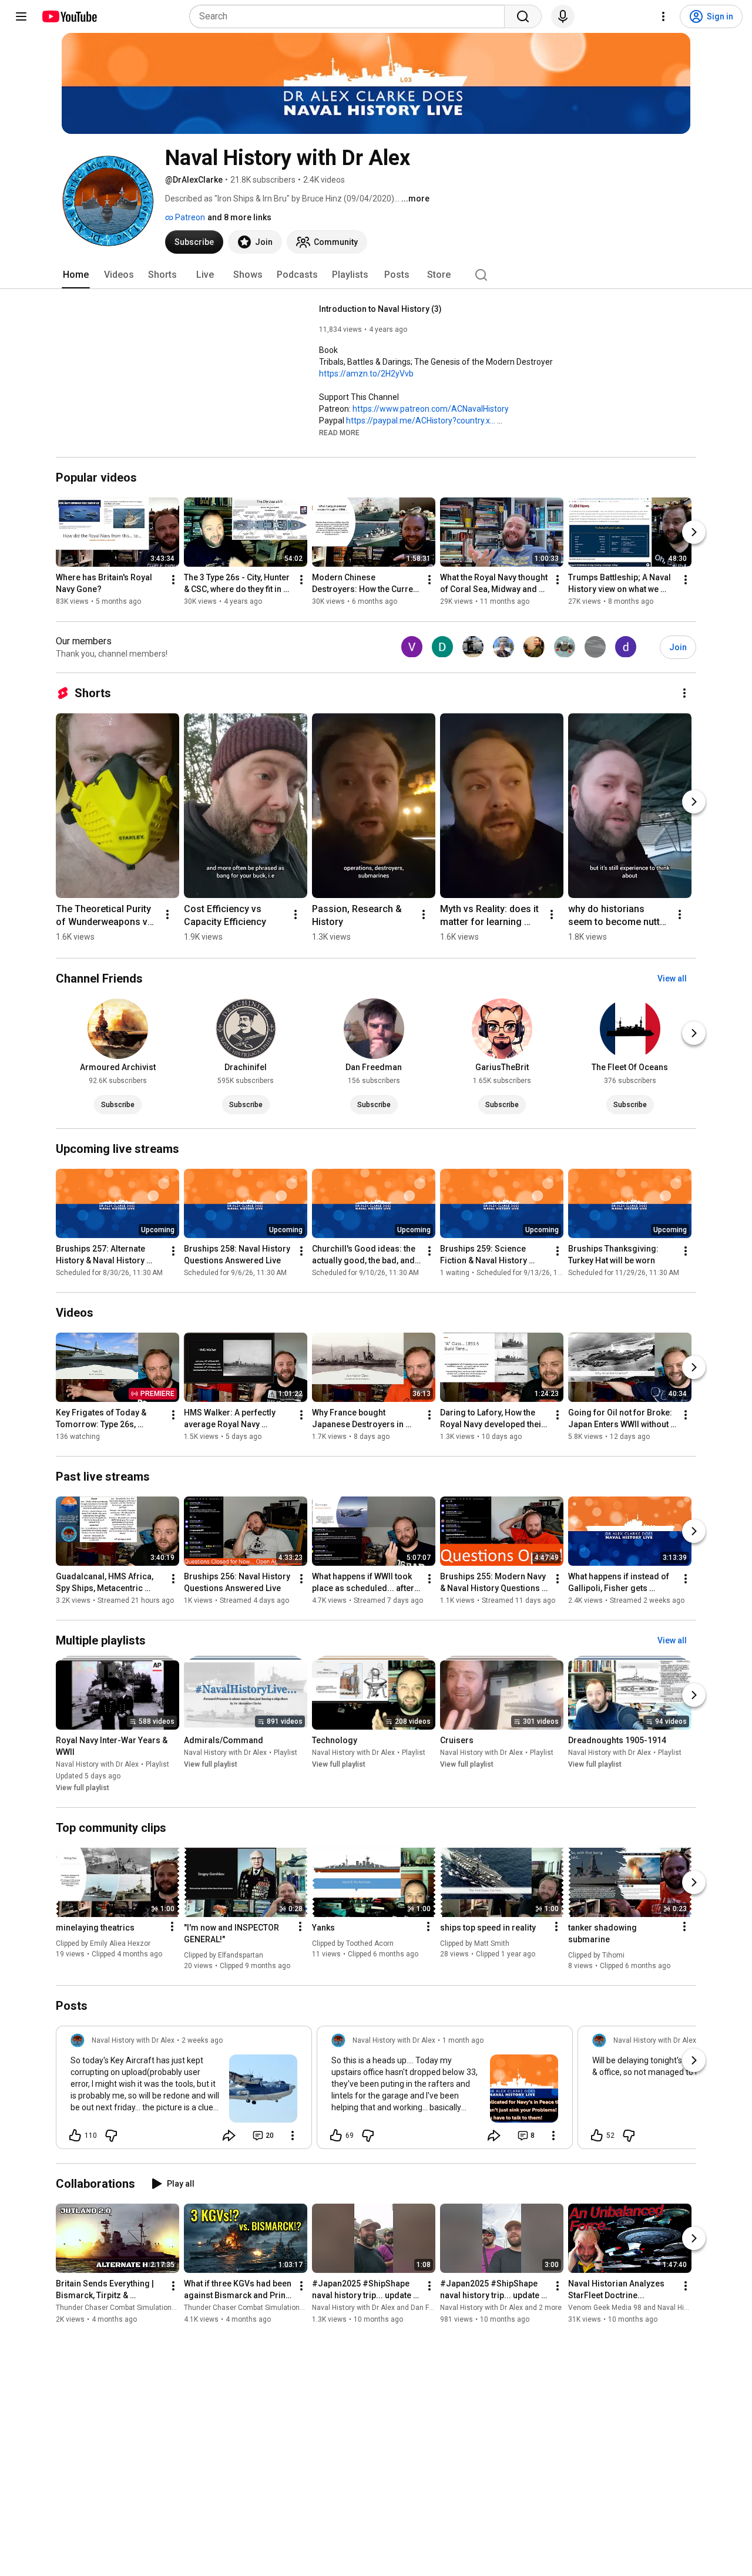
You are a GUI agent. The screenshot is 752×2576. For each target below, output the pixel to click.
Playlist (157, 1764)
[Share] (229, 2136)
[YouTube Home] (69, 16)
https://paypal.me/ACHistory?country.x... (421, 421)
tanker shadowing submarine (602, 1933)
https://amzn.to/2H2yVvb (366, 374)
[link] (184, 2091)
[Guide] (21, 16)
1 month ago (463, 2040)
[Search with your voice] (563, 16)
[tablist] (376, 275)
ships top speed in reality (488, 1928)
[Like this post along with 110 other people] (75, 2136)
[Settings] (663, 16)
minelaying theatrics (95, 1928)
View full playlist (83, 1788)
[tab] (76, 275)
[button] (339, 432)
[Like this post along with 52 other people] (597, 2136)
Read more (339, 433)
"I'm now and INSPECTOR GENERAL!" (231, 1933)
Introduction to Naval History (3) (380, 309)
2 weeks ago (202, 2040)
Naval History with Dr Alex (97, 1764)
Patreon (189, 217)
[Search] (523, 16)
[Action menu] (172, 1926)
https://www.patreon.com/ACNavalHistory (431, 409)
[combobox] (350, 16)
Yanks (323, 1928)
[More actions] (173, 580)
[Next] (694, 533)
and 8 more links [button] (239, 217)
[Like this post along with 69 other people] (336, 2136)
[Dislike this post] (111, 2136)
